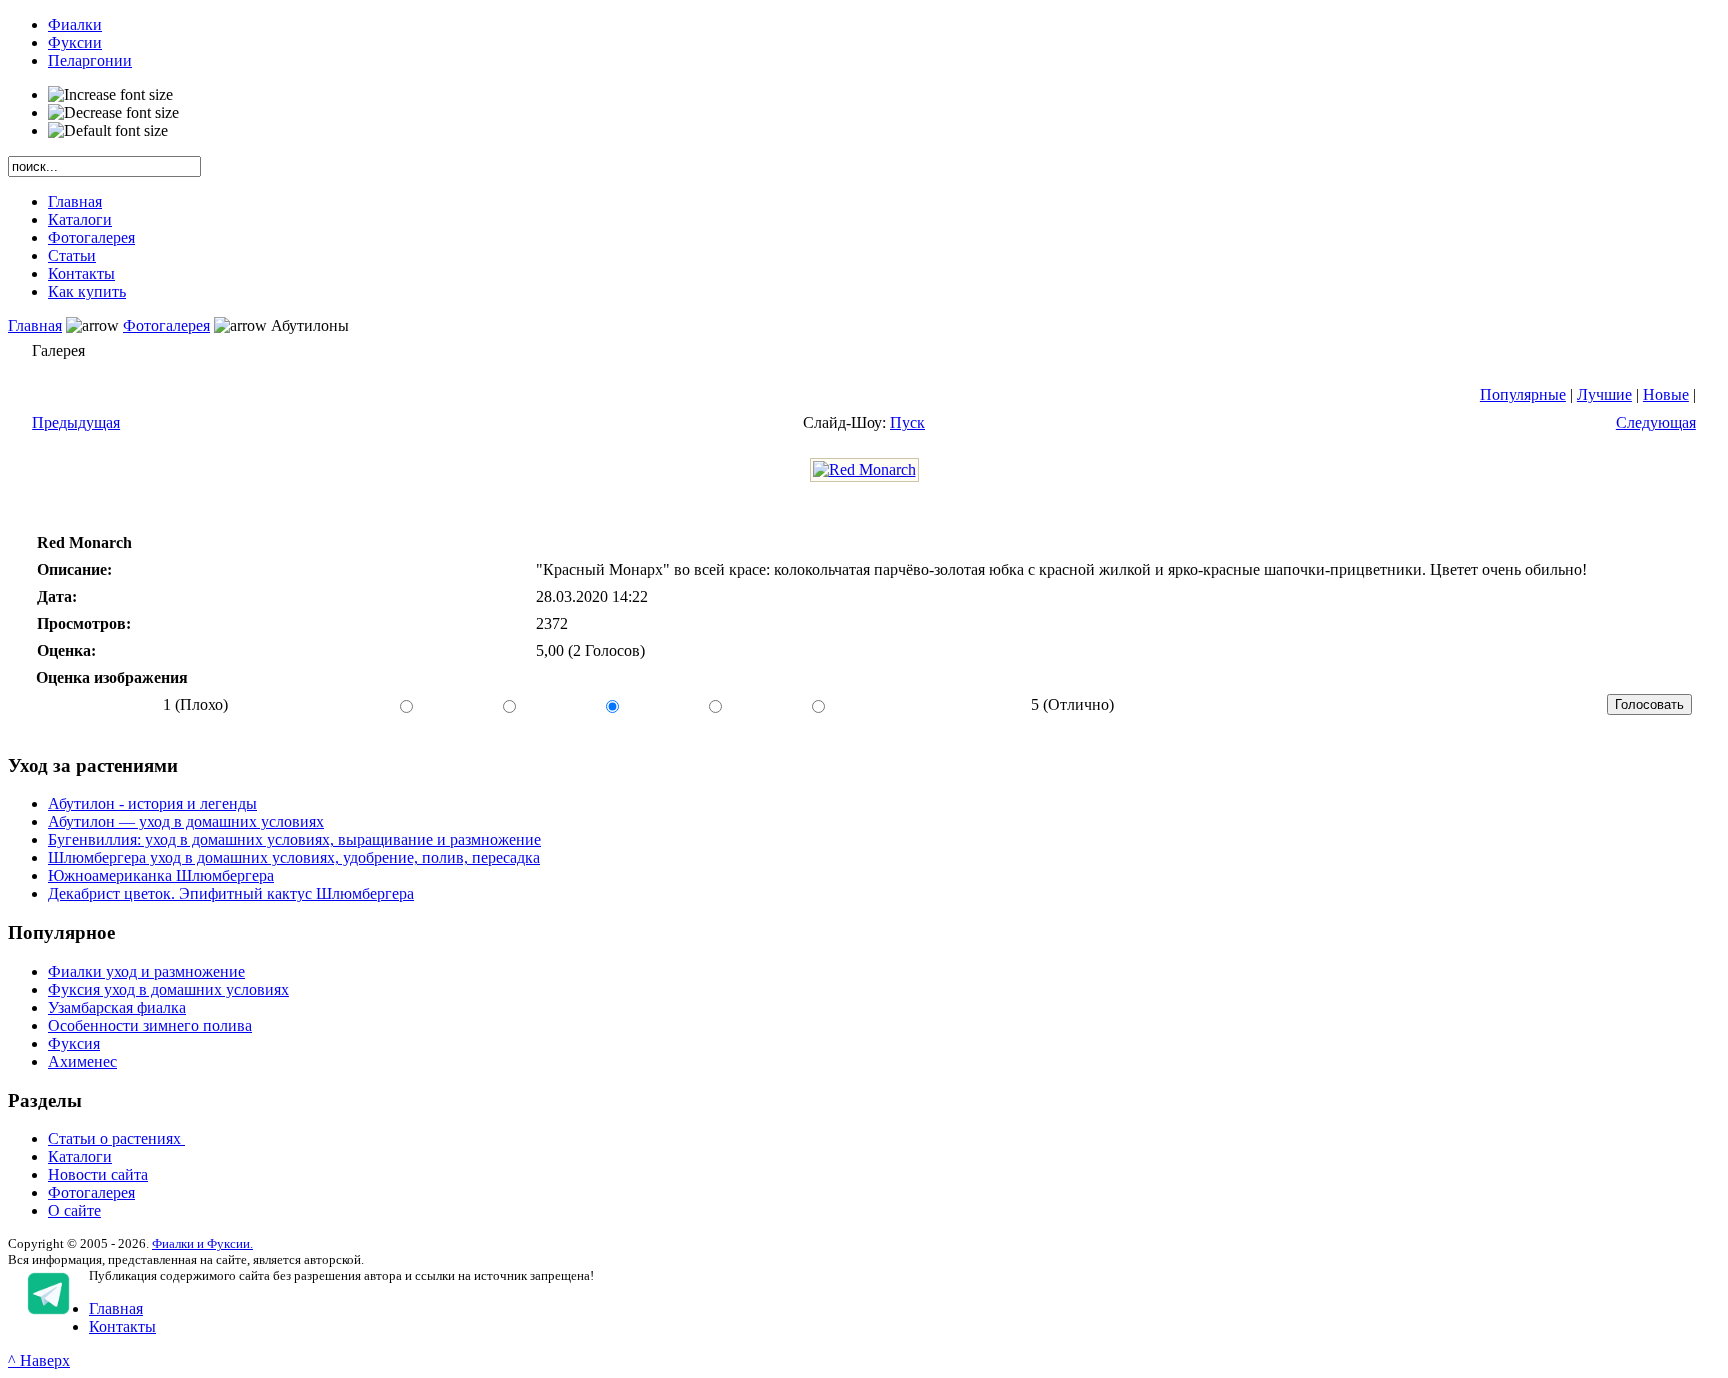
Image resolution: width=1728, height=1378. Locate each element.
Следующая (1656, 422)
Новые (1666, 394)
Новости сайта (98, 1174)
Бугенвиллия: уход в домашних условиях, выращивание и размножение (294, 839)
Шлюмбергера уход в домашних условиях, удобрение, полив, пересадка (294, 857)
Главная (35, 325)
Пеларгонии (90, 60)
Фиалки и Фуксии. (202, 1243)
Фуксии (75, 42)
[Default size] (108, 131)
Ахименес (82, 1061)
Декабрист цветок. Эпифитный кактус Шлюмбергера (231, 893)
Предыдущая (76, 422)
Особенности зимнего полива (150, 1025)
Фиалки (75, 24)
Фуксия (74, 1043)
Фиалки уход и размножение (146, 971)
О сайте (74, 1210)
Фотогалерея (166, 325)
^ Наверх (39, 1360)
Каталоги (80, 1156)
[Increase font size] (110, 95)
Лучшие (1604, 394)
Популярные (1523, 394)
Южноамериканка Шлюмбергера (161, 875)
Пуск (907, 422)
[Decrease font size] (113, 113)
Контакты (122, 1326)
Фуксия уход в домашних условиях (168, 989)
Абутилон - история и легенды (152, 803)
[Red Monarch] (864, 469)
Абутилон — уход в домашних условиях (186, 821)
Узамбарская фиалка (117, 1007)
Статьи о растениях (116, 1138)
